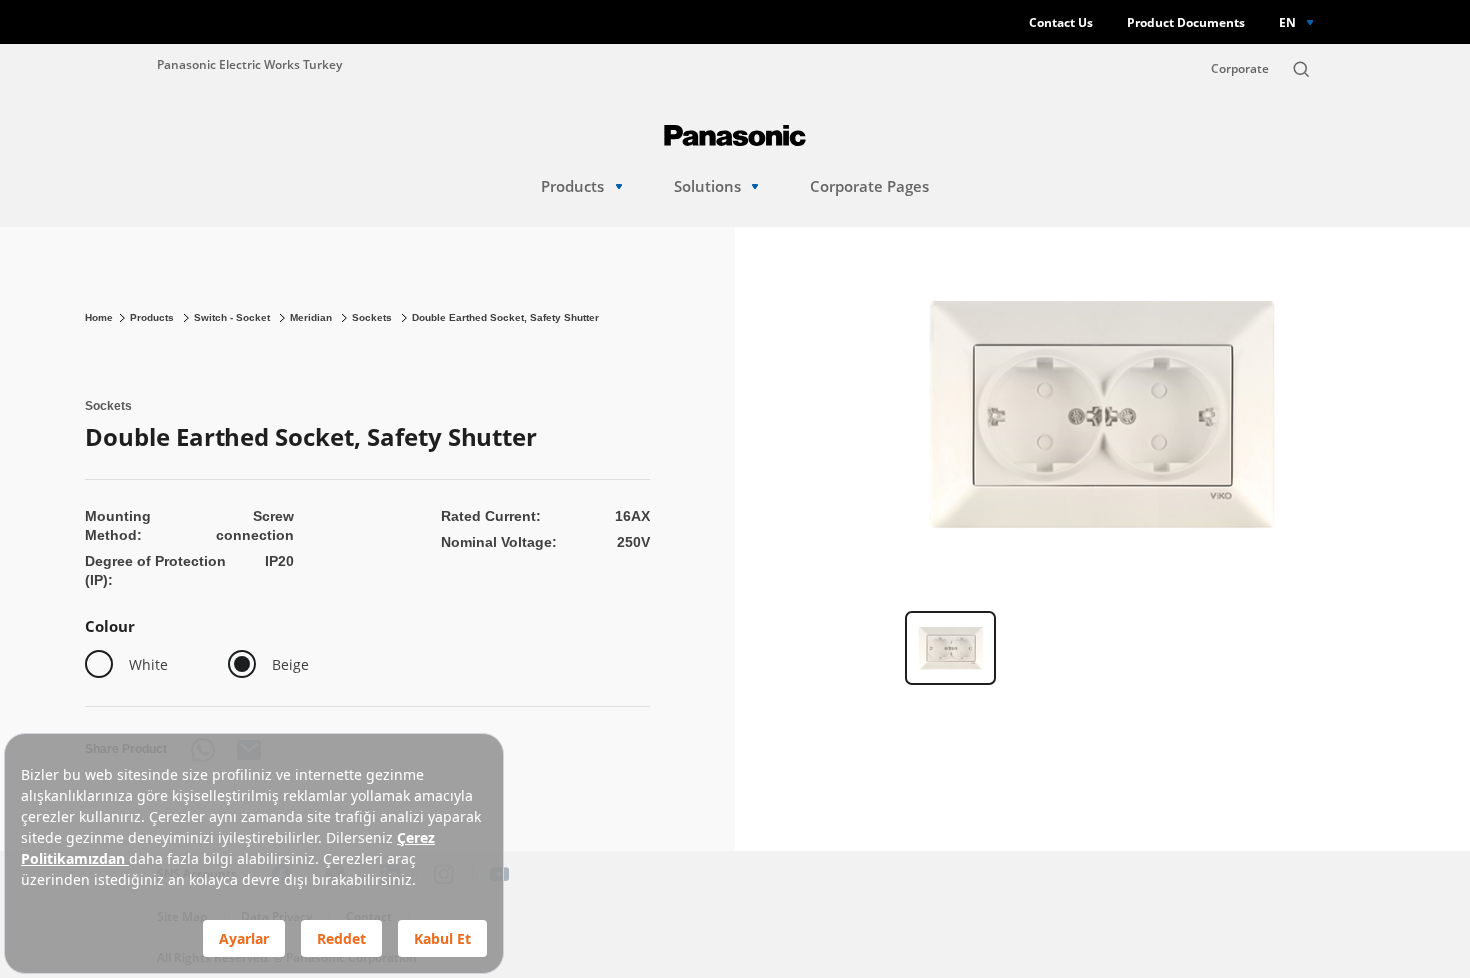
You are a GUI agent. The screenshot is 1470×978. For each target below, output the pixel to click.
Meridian (312, 317)
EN (1287, 22)
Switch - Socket (233, 317)
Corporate (1240, 68)
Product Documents (1186, 22)
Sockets (373, 317)
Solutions (707, 186)
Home (99, 317)
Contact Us (1061, 22)
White (148, 664)
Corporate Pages (869, 186)
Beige (290, 664)
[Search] (1301, 69)
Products (572, 186)
